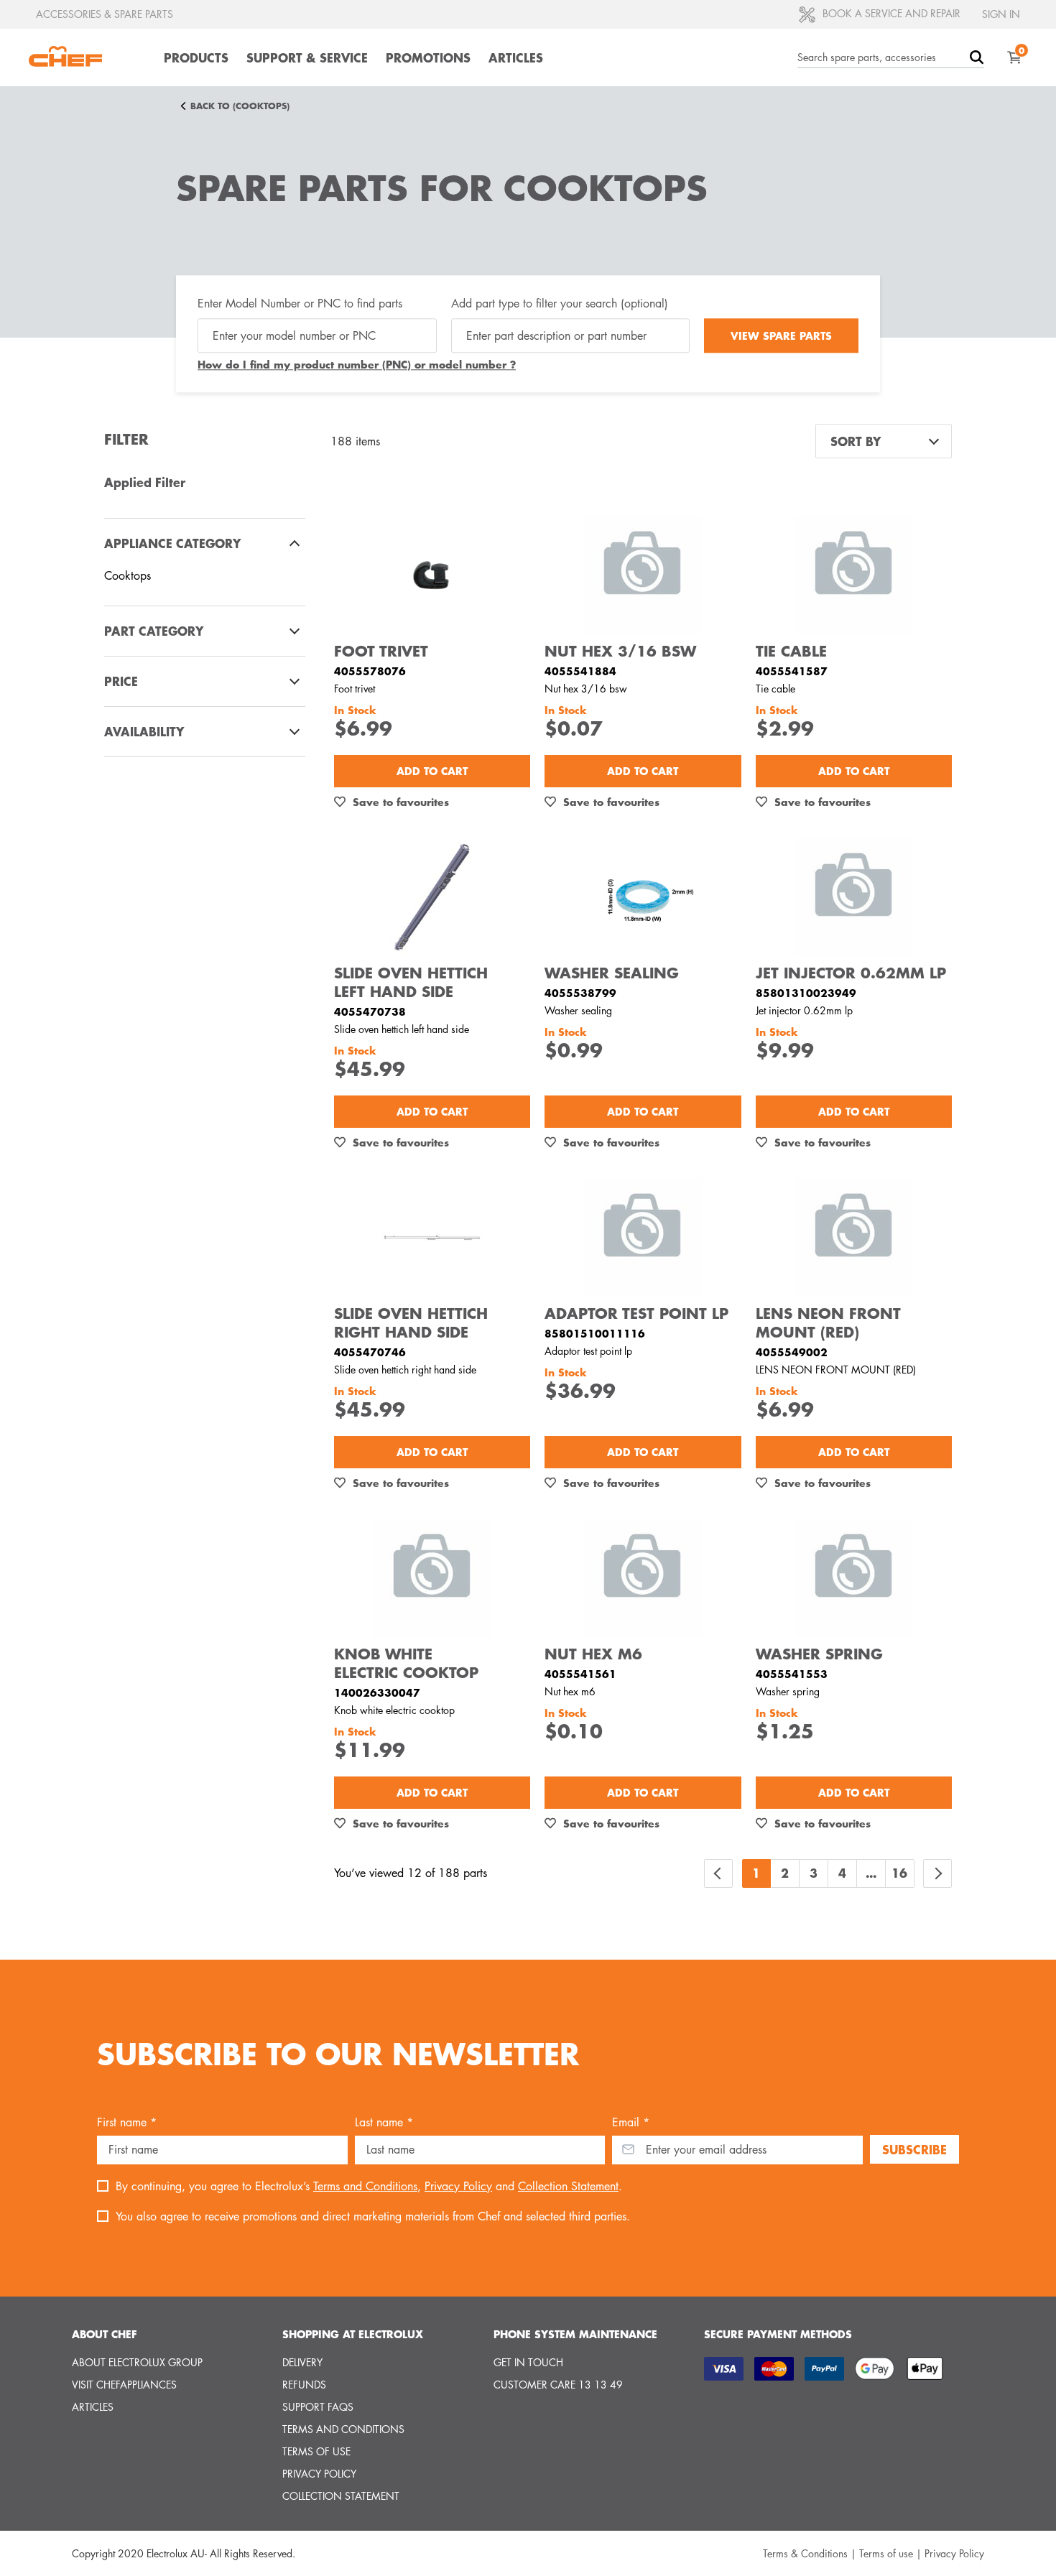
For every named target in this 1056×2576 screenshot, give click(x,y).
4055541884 (580, 671)
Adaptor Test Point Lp (636, 1313)
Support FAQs (318, 2407)
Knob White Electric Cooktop (406, 1663)
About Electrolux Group (137, 2362)
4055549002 (792, 1352)
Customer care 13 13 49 (558, 2385)
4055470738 (370, 1011)
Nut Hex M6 (593, 1654)
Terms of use (316, 2451)
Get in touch (528, 2362)
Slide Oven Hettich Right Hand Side (411, 1322)
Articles (516, 57)
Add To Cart (432, 771)
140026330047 (377, 1692)
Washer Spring (819, 1654)
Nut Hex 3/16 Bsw (620, 651)
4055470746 (370, 1352)
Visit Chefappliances (124, 2385)
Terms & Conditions (805, 2553)
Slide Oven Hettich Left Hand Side (411, 982)
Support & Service (307, 57)
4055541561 (580, 1674)
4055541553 (792, 1674)
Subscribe (914, 2149)
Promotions (428, 57)
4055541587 (792, 671)
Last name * (384, 2122)
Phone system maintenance (575, 2334)
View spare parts (781, 335)
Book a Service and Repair (890, 13)
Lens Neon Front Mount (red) (828, 1322)
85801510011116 (595, 1333)
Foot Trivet (381, 651)
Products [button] (196, 57)
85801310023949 (806, 993)
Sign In (1001, 14)
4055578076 (370, 671)
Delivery (302, 2362)
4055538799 (580, 993)
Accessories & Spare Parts (105, 14)
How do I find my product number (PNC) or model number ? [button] (357, 365)
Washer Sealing (612, 973)
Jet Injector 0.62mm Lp (851, 973)
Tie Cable (791, 651)
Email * (631, 2122)
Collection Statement (568, 2186)
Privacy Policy (458, 2186)
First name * (127, 2122)
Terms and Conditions (365, 2186)
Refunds (304, 2385)
